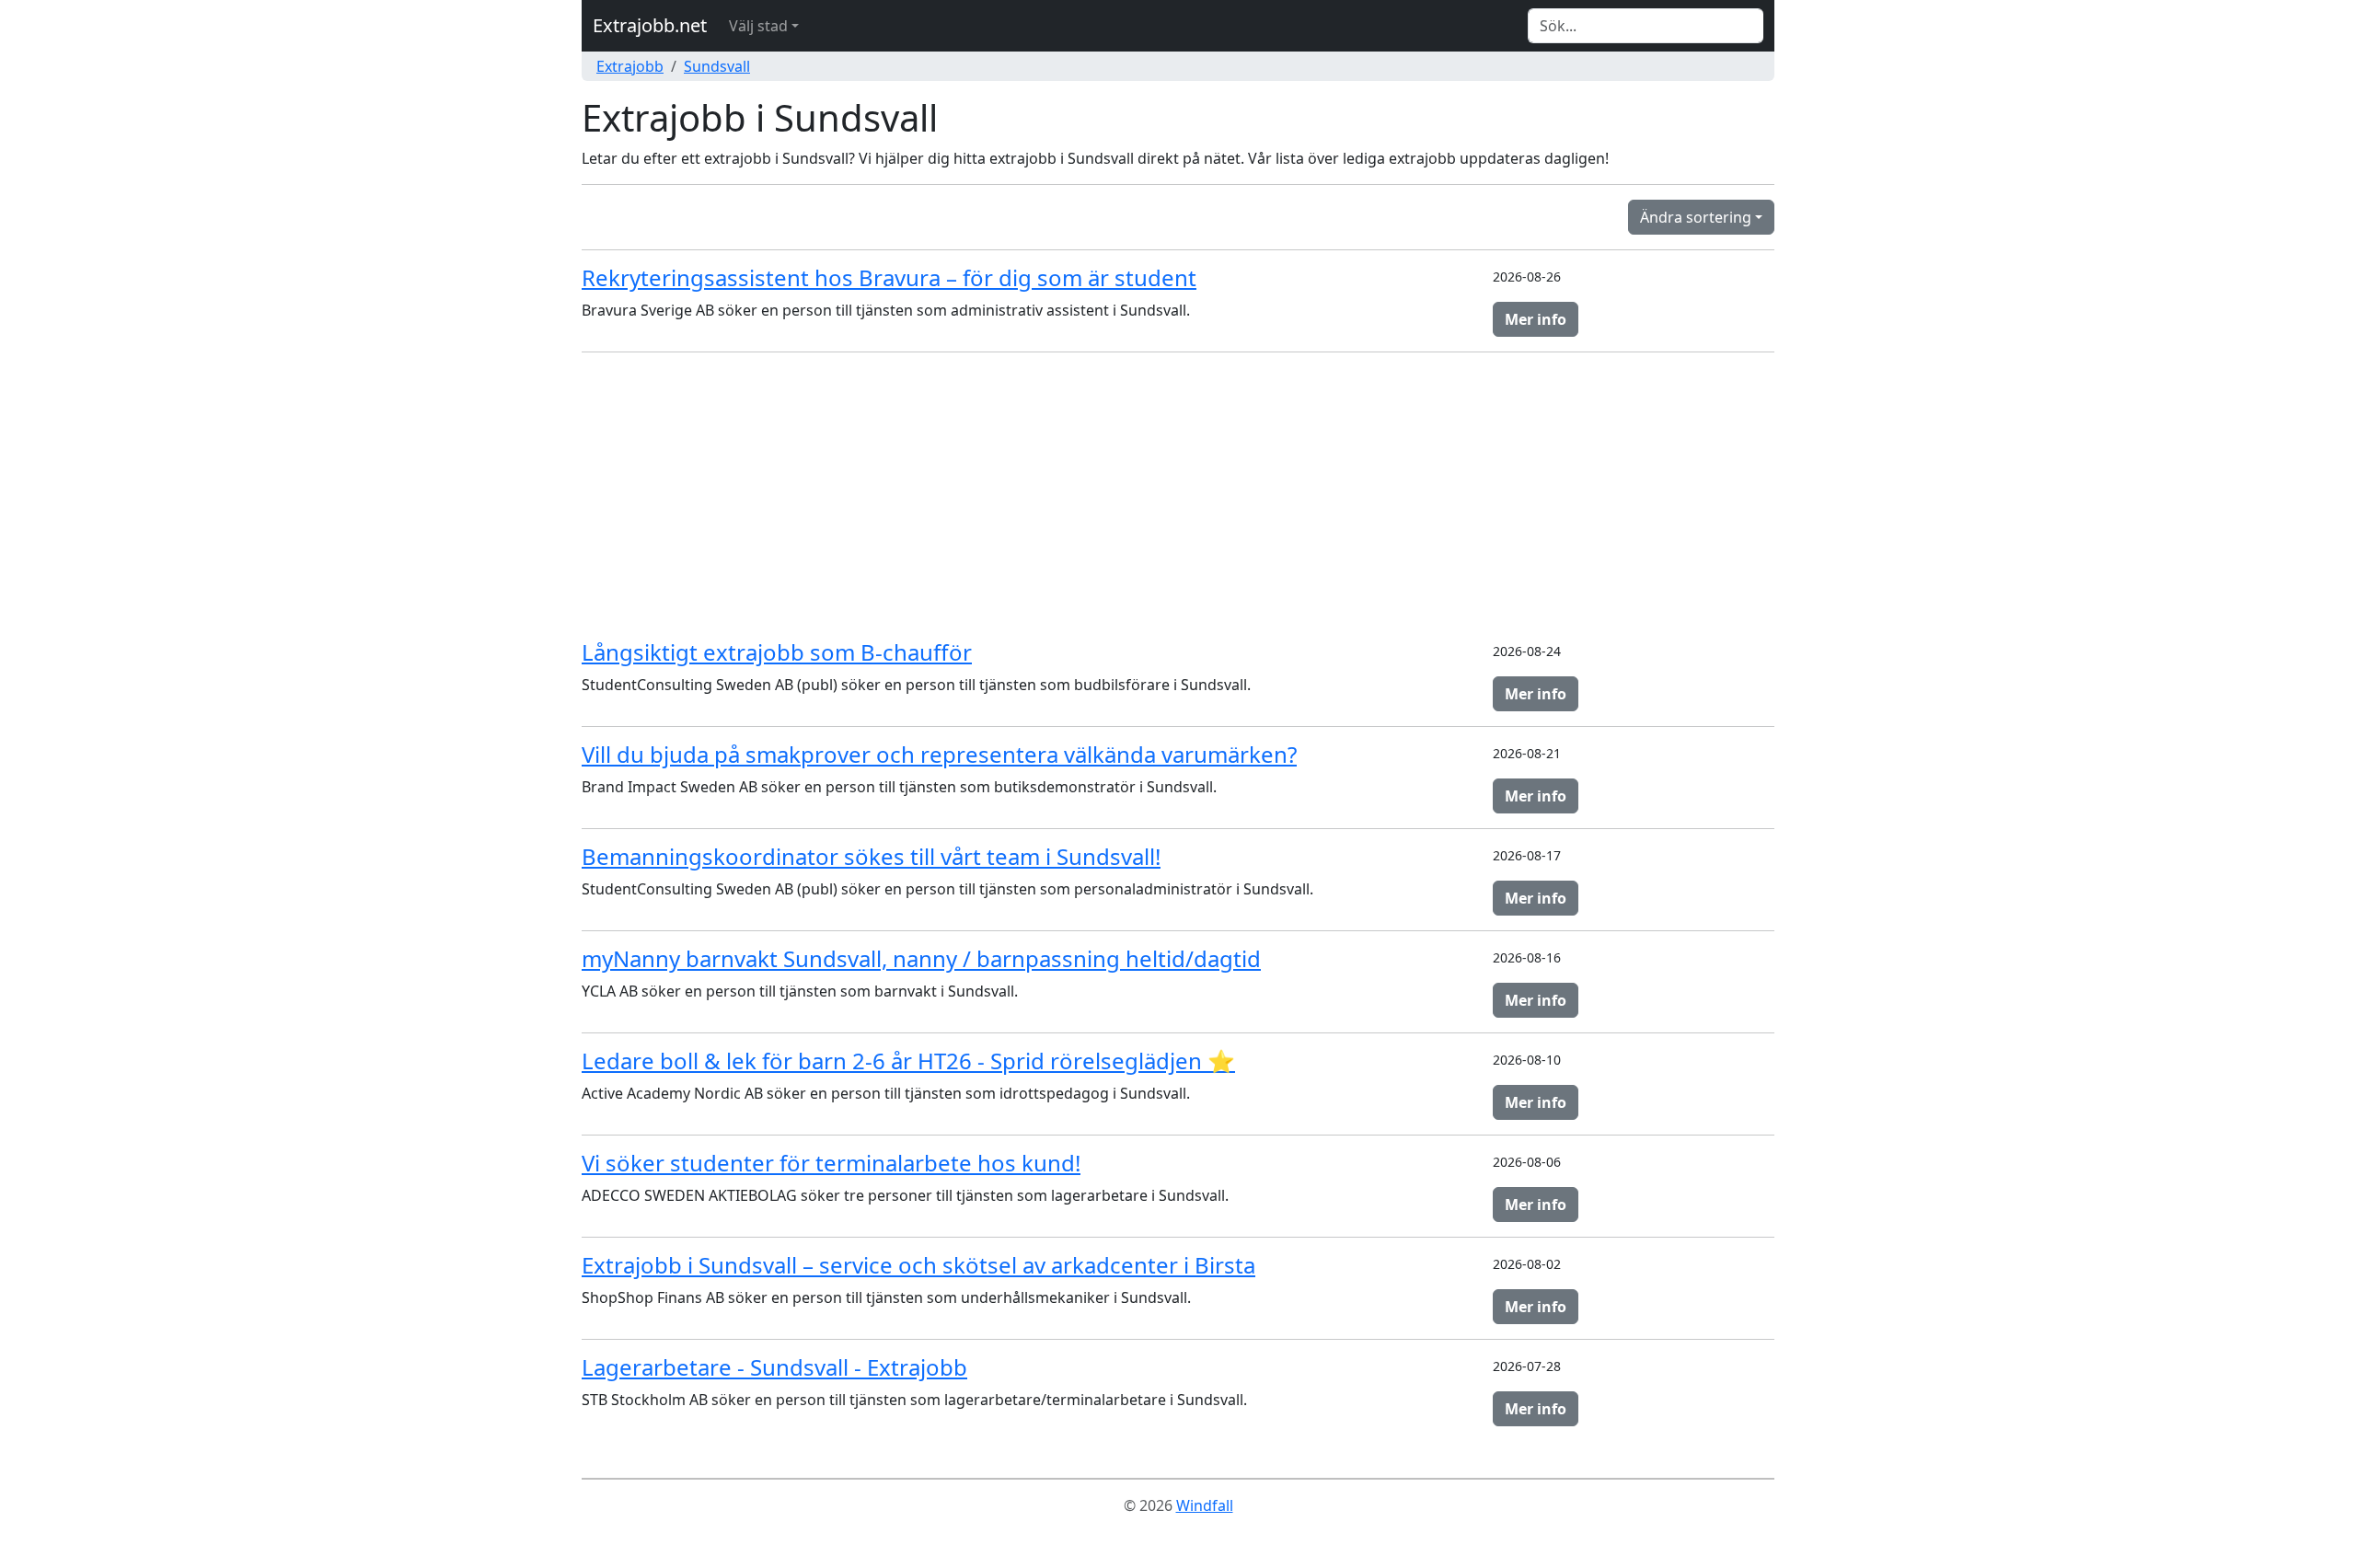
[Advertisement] (1178, 496)
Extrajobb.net (650, 25)
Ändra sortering (1696, 217)
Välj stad (758, 26)
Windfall (1205, 1505)
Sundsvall (717, 66)
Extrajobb (630, 66)
